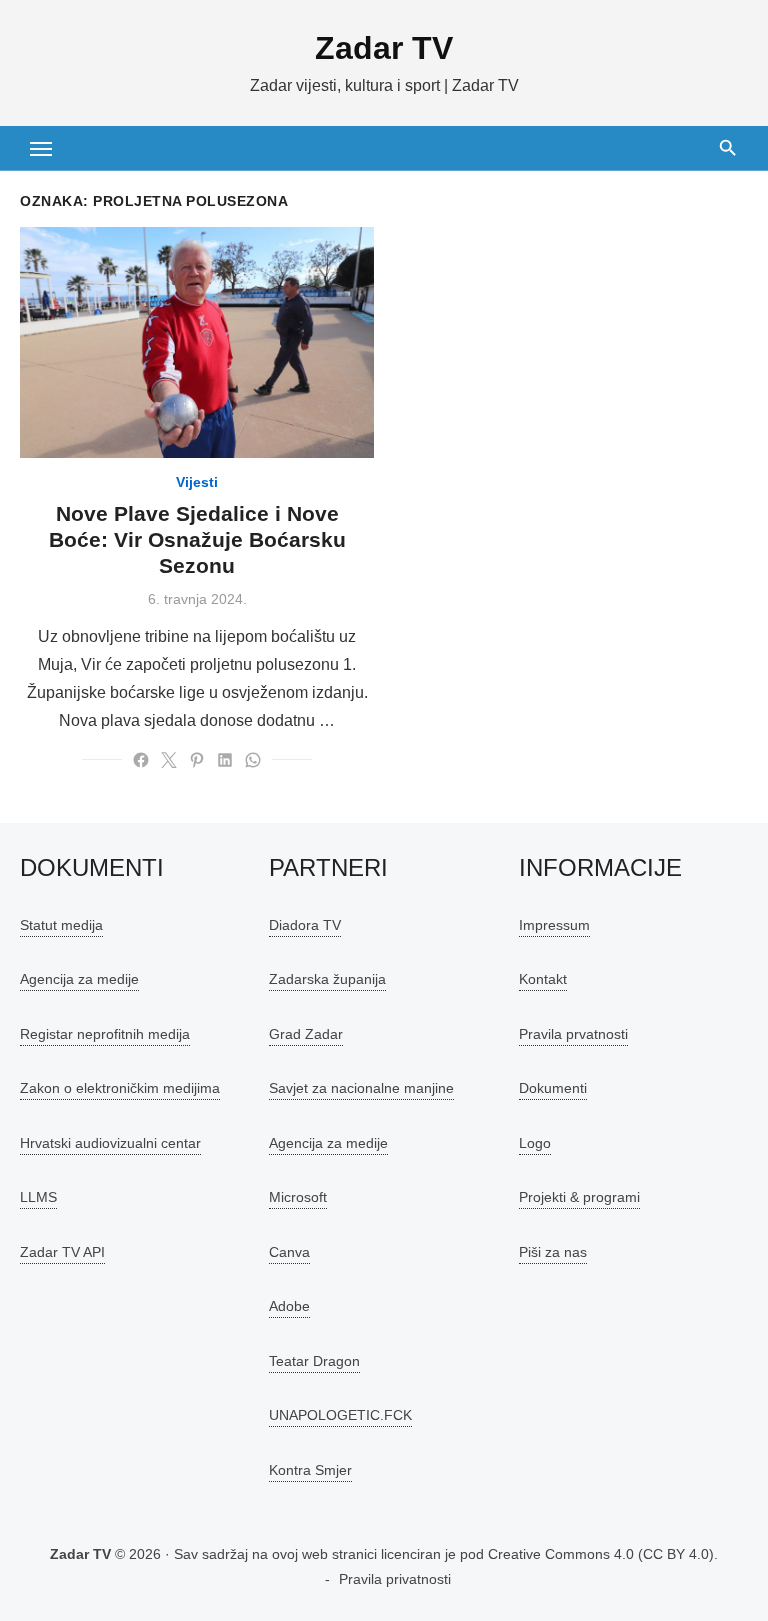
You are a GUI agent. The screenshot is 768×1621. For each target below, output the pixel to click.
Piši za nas (553, 1252)
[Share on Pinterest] (197, 760)
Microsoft (298, 1197)
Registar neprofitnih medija (105, 1034)
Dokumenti (553, 1088)
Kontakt (543, 979)
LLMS (38, 1197)
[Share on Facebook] (141, 760)
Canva (289, 1252)
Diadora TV (305, 925)
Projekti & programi (579, 1197)
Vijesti (197, 482)
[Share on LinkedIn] (225, 760)
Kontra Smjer (310, 1470)
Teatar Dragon (314, 1361)
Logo (535, 1143)
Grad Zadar (306, 1034)
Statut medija (61, 925)
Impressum (554, 925)
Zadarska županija (327, 979)
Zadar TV (384, 48)
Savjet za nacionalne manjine (361, 1088)
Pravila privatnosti (395, 1579)
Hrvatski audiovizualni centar (110, 1143)
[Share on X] (169, 760)
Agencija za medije (79, 979)
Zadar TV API (62, 1252)
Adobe (289, 1306)
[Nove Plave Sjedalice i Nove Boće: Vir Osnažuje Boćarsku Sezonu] (197, 342)
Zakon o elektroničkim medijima (120, 1088)
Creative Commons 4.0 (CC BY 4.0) (601, 1554)
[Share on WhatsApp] (253, 760)
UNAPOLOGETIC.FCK (340, 1415)
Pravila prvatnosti (573, 1034)
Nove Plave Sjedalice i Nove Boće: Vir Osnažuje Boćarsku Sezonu (197, 540)
